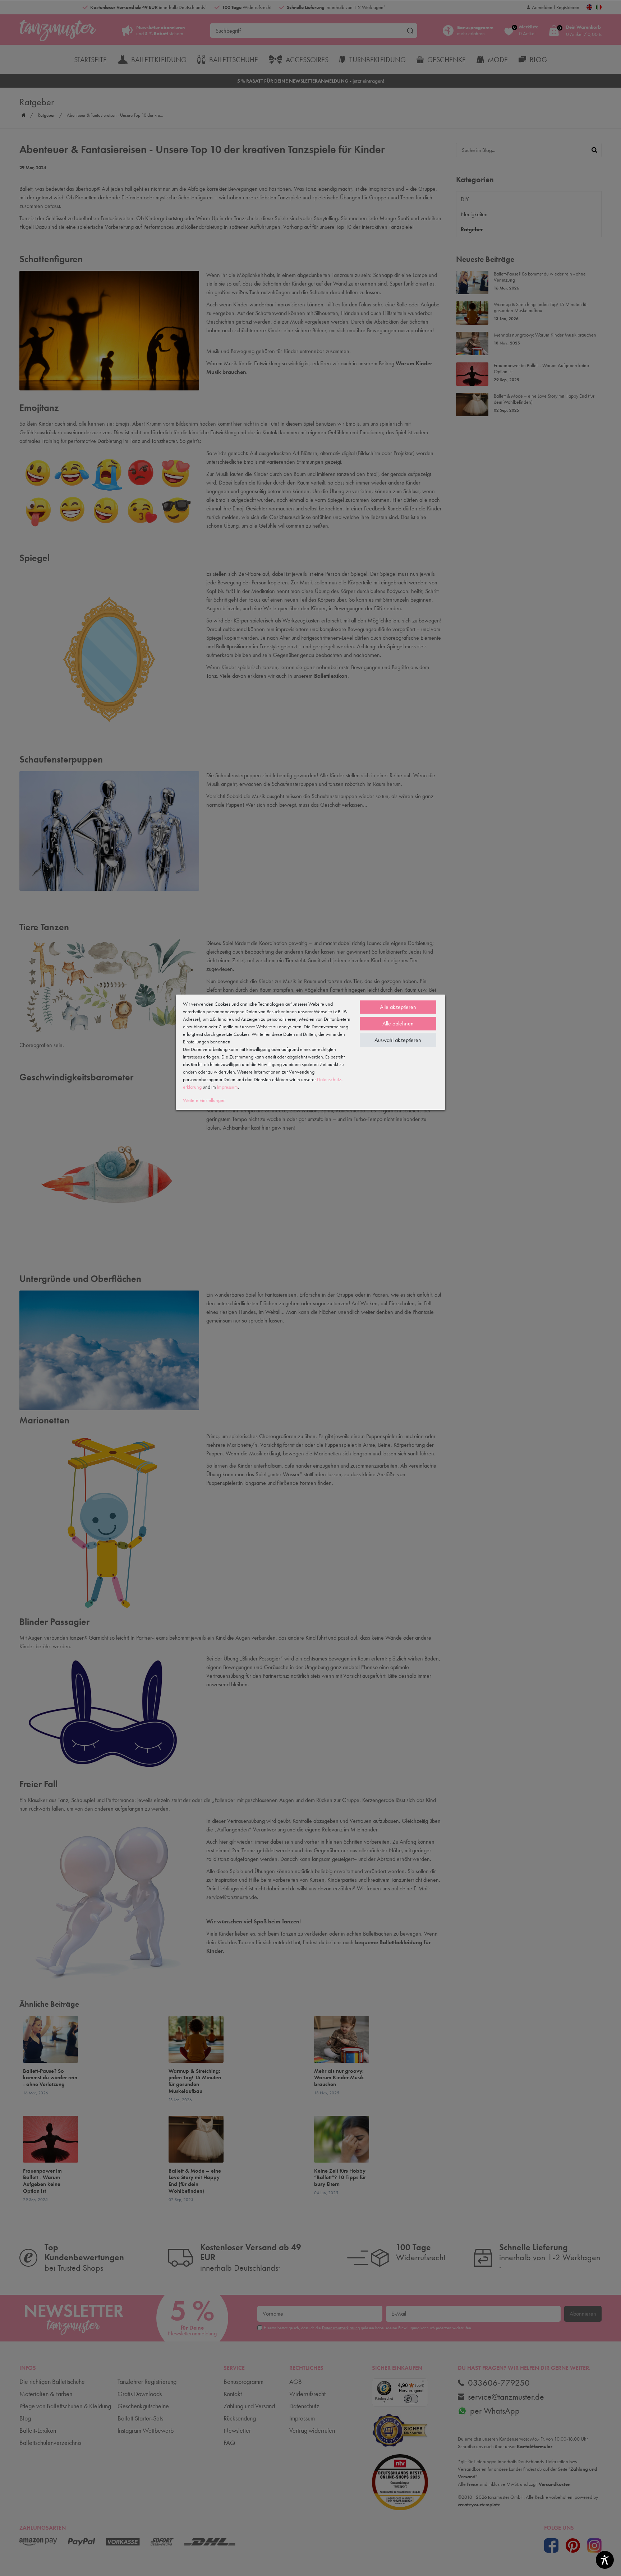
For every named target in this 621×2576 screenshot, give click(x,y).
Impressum (227, 1087)
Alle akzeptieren (398, 1007)
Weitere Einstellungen (204, 1100)
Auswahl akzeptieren (398, 1040)
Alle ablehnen (398, 1023)
